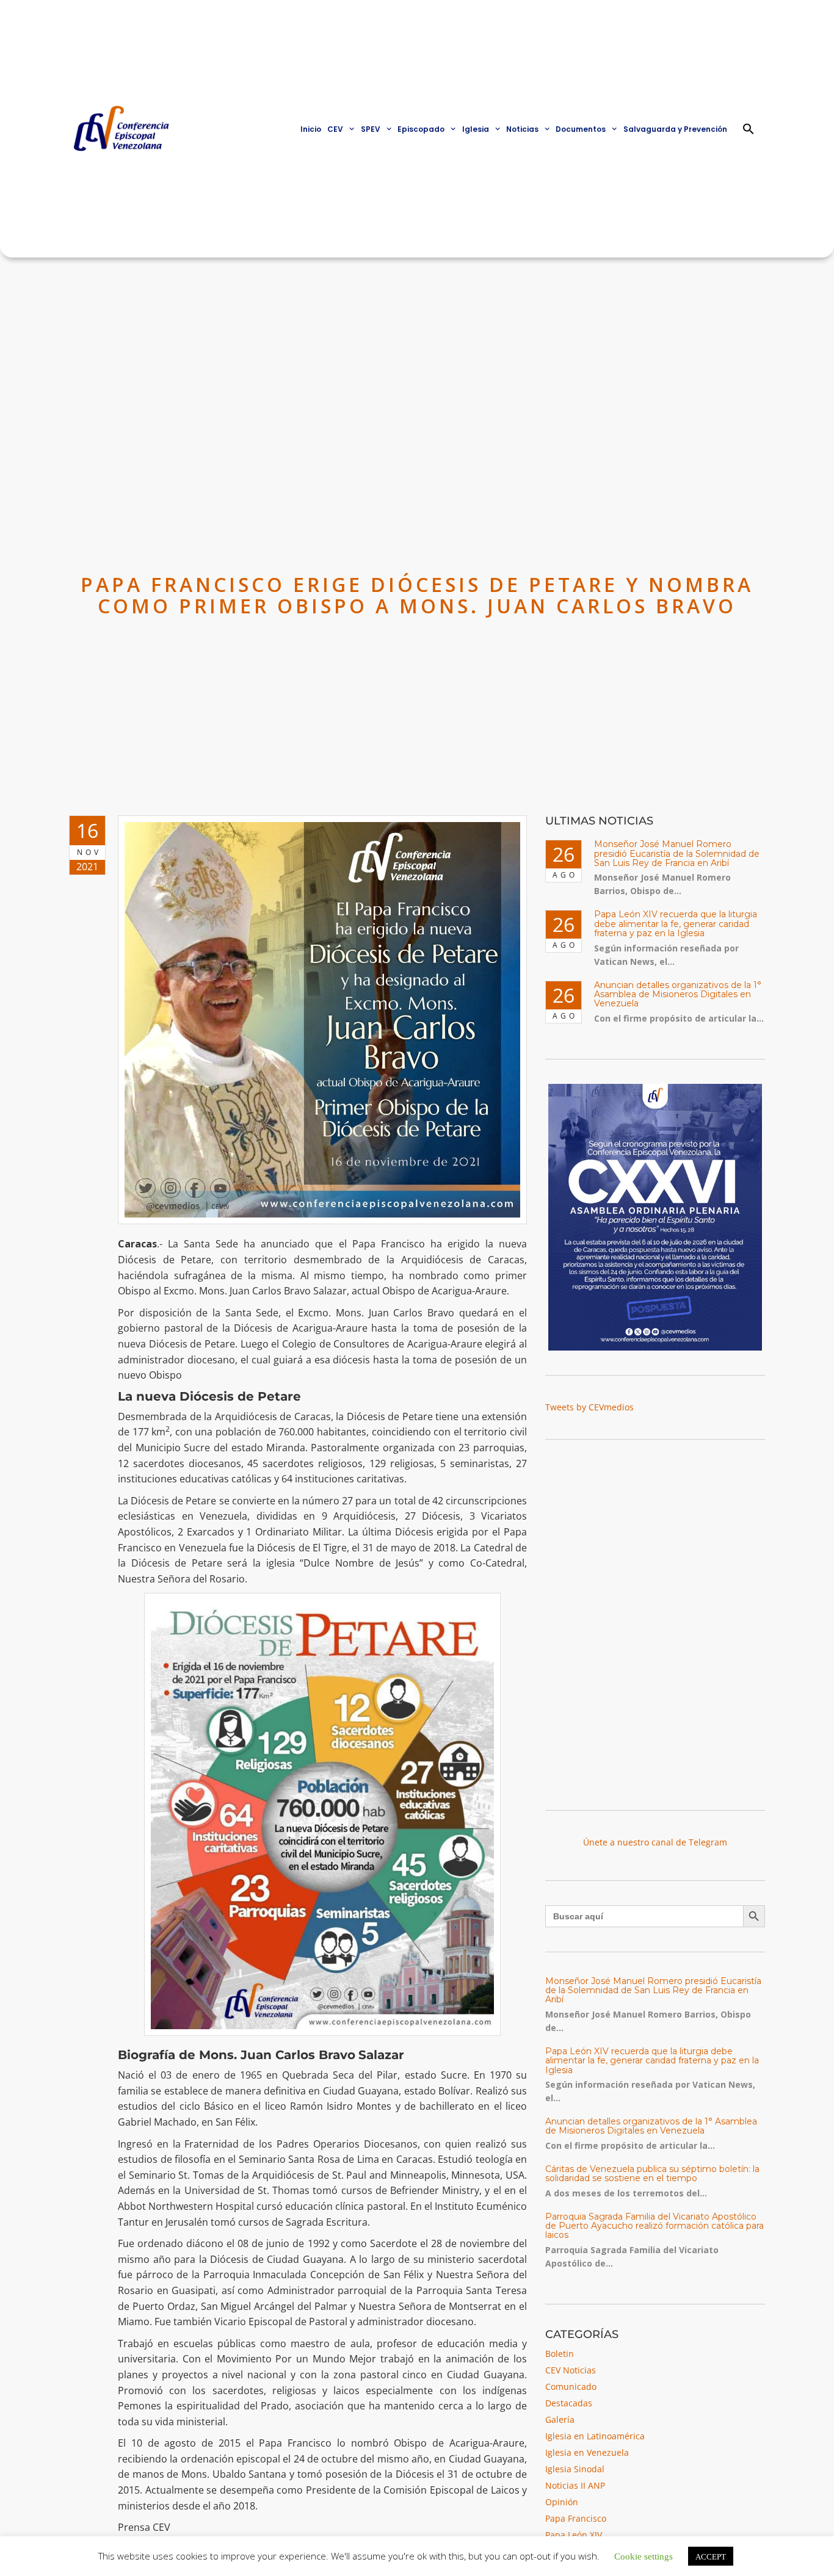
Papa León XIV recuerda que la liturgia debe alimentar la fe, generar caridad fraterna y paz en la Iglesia (676, 924)
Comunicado (571, 2387)
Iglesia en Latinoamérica (595, 2436)
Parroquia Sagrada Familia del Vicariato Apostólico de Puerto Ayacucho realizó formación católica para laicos (655, 2226)
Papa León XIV (574, 2535)
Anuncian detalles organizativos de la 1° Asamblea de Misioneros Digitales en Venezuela (678, 994)
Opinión (562, 2502)
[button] (749, 129)
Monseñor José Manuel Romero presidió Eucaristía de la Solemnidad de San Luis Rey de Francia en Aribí (677, 853)
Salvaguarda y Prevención (675, 129)
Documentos (581, 129)
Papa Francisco (576, 2518)
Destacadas (569, 2403)
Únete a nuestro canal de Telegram (655, 1842)
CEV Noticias (571, 2370)
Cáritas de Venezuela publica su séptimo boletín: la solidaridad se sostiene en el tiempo (652, 2174)
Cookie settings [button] (644, 2556)
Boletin (560, 2354)
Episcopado (421, 129)
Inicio (311, 129)
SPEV (371, 129)
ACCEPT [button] (711, 2556)
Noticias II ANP (575, 2485)
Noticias (522, 129)
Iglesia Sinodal (575, 2469)
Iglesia (476, 129)
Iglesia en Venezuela (587, 2452)
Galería (560, 2419)
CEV (335, 129)
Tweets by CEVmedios (589, 1407)
